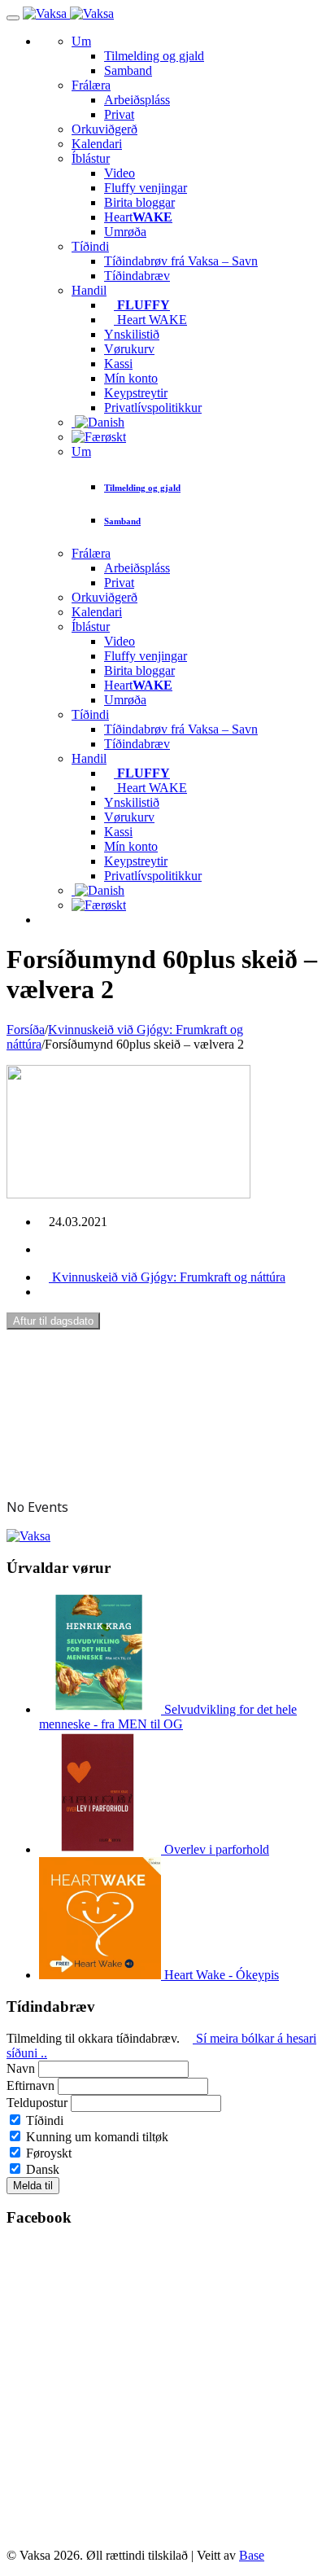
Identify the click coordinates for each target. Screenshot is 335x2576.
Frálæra (91, 85)
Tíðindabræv (137, 276)
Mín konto (131, 378)
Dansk (41, 2169)
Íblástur (91, 158)
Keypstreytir (136, 393)
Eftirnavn (30, 2085)
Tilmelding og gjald (154, 56)
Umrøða (125, 232)
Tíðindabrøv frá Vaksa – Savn (181, 261)
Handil (89, 290)
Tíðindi (90, 246)
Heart (138, 217)
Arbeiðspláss (137, 100)
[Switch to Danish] (98, 422)
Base (252, 2555)
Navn (21, 2068)
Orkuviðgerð (104, 129)
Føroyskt (47, 2153)
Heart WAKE (150, 320)
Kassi (118, 364)
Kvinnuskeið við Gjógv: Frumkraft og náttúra (167, 1277)
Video (120, 173)
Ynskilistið (132, 334)
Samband (128, 70)
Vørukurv (129, 349)
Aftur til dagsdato (53, 1321)
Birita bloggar (139, 202)
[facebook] (44, 1249)
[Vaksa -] (68, 13)
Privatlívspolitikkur (153, 407)
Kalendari (97, 144)
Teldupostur (37, 2103)
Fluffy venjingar (146, 188)
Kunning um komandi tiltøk (96, 2137)
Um (81, 41)
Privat (119, 114)
